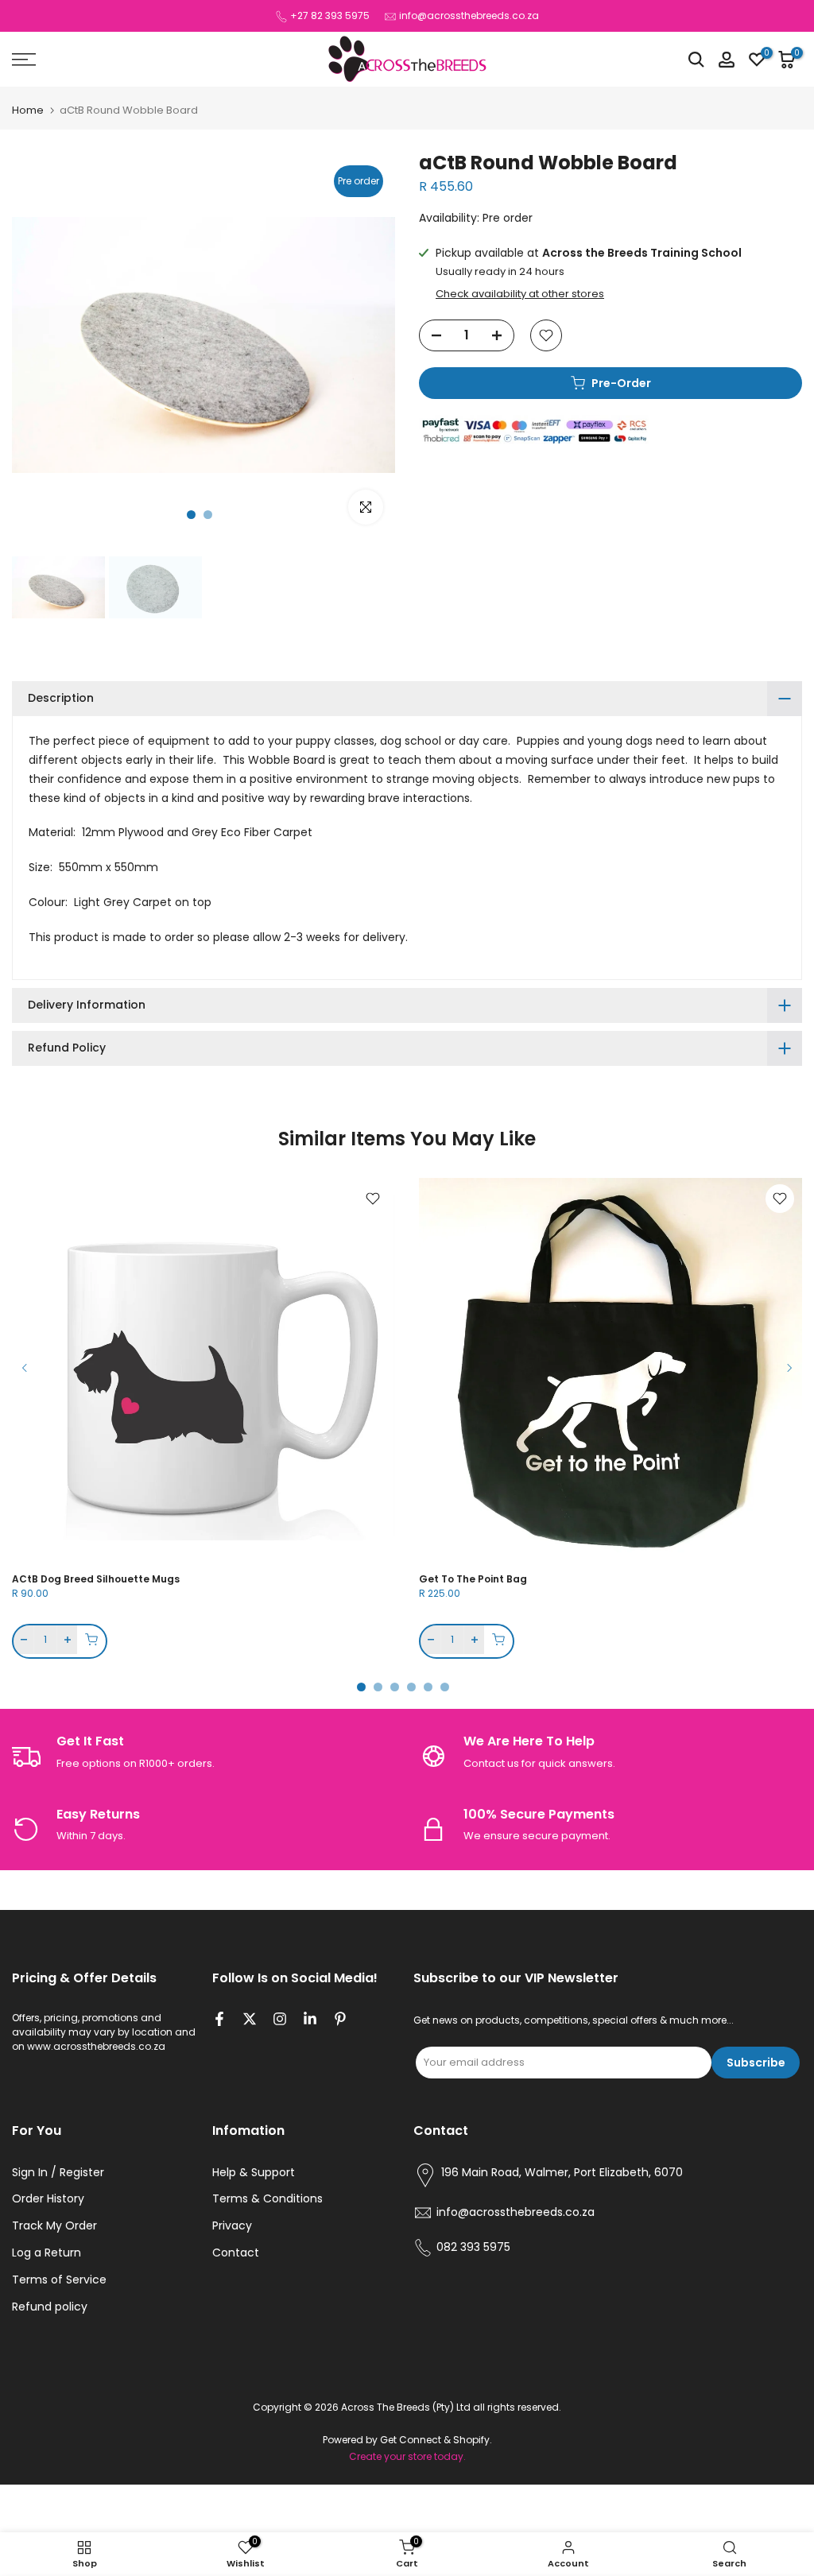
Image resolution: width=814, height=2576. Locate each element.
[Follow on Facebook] (219, 2020)
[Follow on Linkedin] (310, 2020)
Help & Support (254, 2173)
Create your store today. (407, 2457)
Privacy (232, 2226)
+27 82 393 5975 (330, 15)
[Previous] (25, 1368)
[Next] (789, 1368)
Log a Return (47, 2253)
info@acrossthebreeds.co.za (469, 15)
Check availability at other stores (520, 294)
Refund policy (50, 2307)
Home (28, 110)
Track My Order (54, 2226)
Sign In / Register (58, 2173)
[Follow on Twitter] (250, 2020)
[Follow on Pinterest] (340, 2020)
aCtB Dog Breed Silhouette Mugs (96, 1579)
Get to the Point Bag (473, 1579)
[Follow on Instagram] (280, 2020)
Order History (48, 2199)
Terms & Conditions (267, 2199)
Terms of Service (59, 2280)
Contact (236, 2253)
